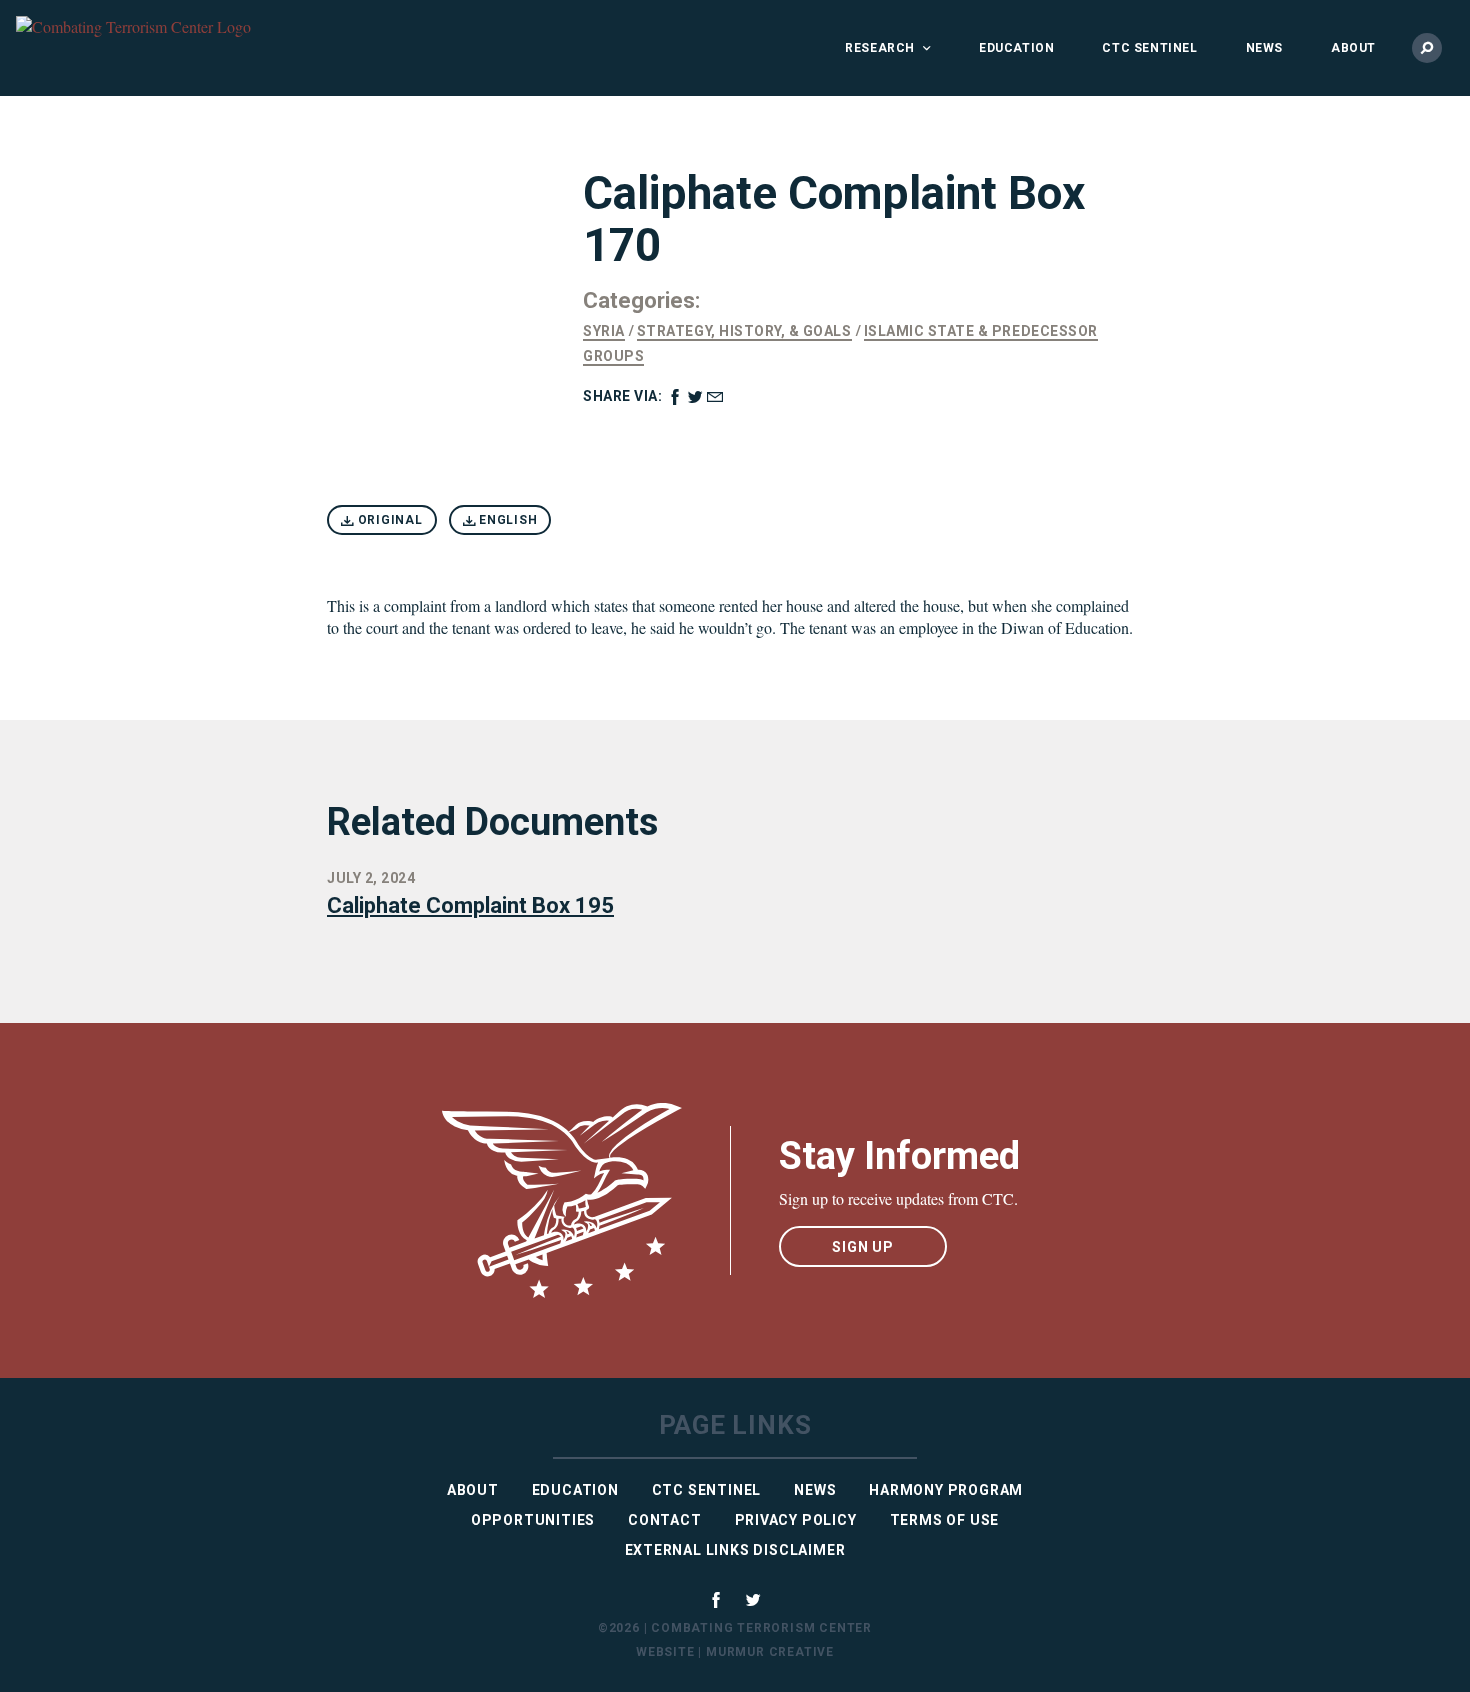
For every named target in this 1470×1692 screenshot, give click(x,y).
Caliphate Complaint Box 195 (470, 905)
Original (388, 520)
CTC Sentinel (1149, 48)
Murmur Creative (770, 1652)
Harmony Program (946, 1490)
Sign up (863, 1247)
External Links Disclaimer (735, 1550)
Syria (604, 331)
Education (1016, 48)
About (1353, 48)
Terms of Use (945, 1520)
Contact (665, 1520)
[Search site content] (1427, 48)
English (506, 520)
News (1264, 48)
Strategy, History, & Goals (744, 331)
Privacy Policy (796, 1520)
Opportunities (533, 1520)
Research (880, 48)
